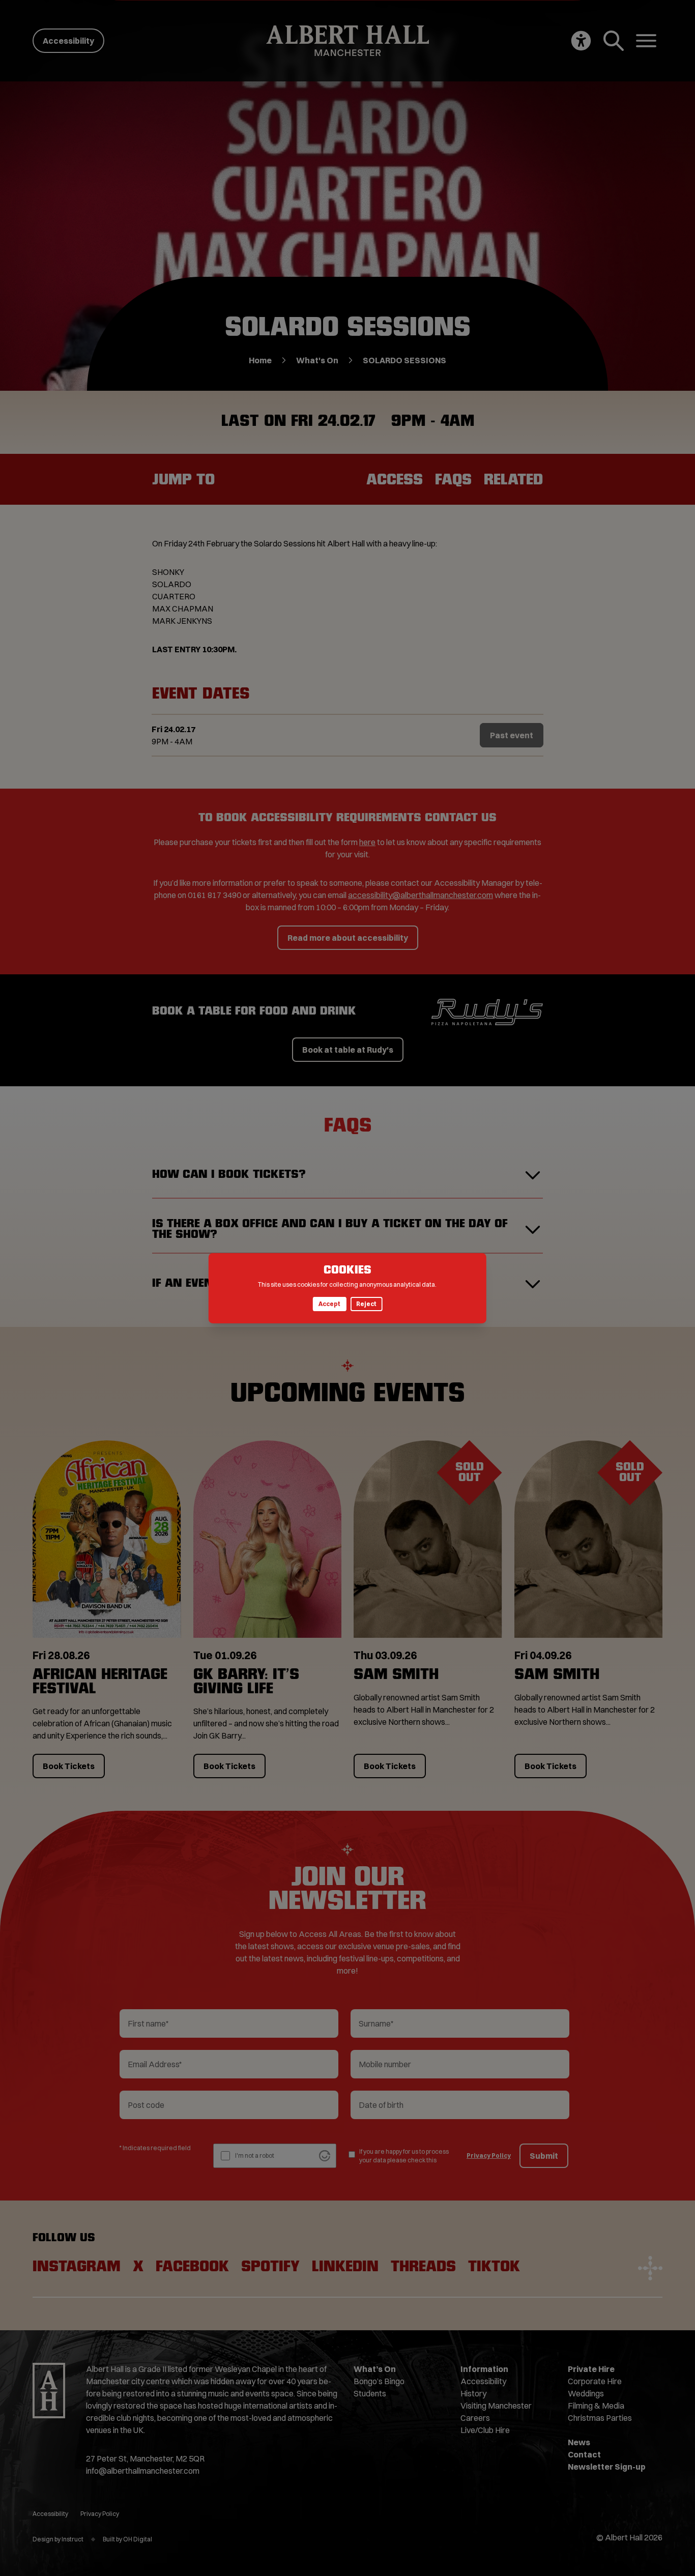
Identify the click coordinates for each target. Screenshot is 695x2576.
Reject (366, 1304)
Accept (329, 1304)
